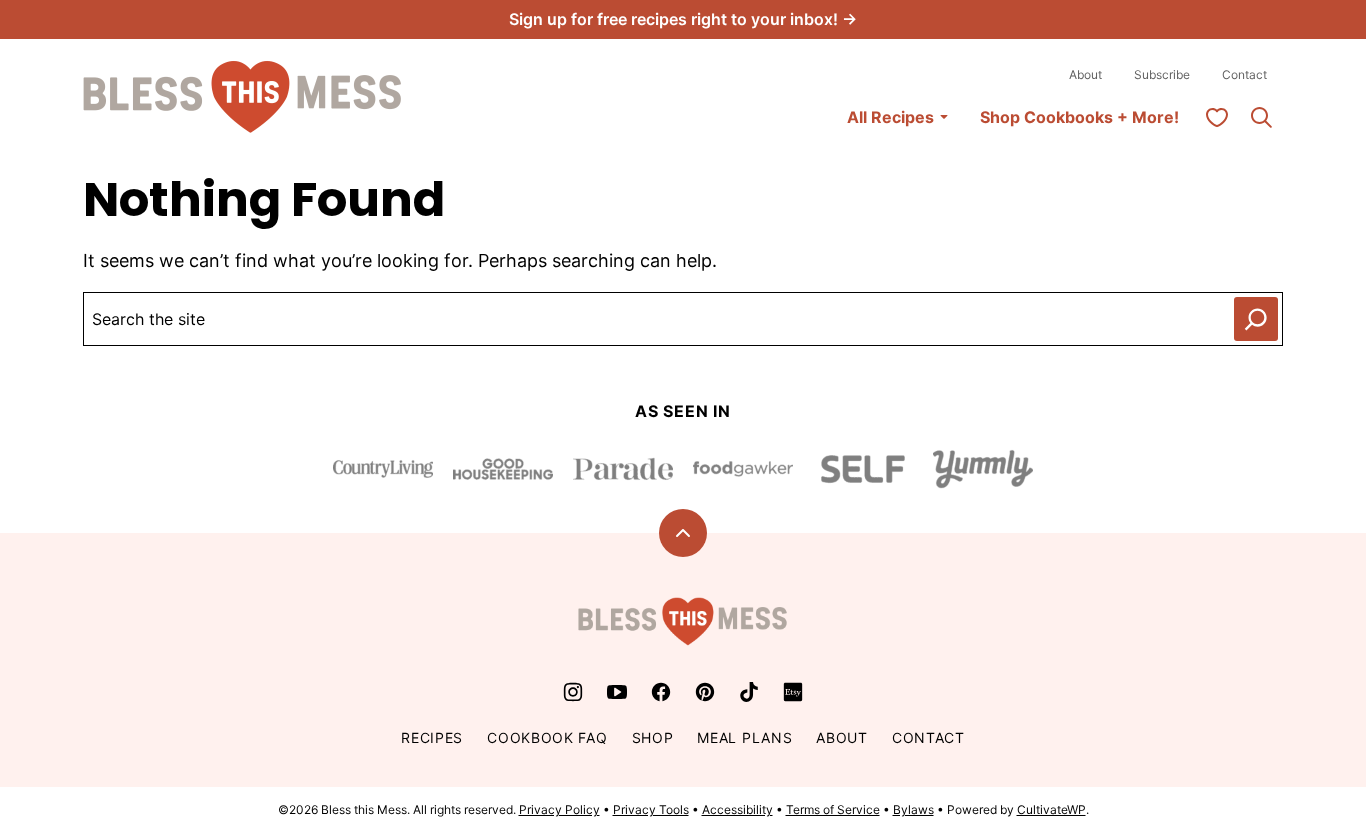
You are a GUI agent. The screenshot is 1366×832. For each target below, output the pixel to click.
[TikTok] (749, 692)
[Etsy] (793, 692)
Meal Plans (744, 737)
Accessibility (737, 809)
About (1085, 74)
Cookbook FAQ (547, 737)
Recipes (432, 737)
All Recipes (890, 117)
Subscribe (1162, 74)
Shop (653, 737)
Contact (1244, 74)
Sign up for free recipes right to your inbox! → (683, 19)
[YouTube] (617, 692)
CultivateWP (1051, 809)
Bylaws (913, 809)
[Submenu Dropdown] (944, 117)
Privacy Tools (651, 809)
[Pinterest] (705, 692)
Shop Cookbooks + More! (1079, 117)
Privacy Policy (559, 809)
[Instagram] (573, 692)
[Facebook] (661, 692)
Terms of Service (833, 809)
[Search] (1261, 117)
